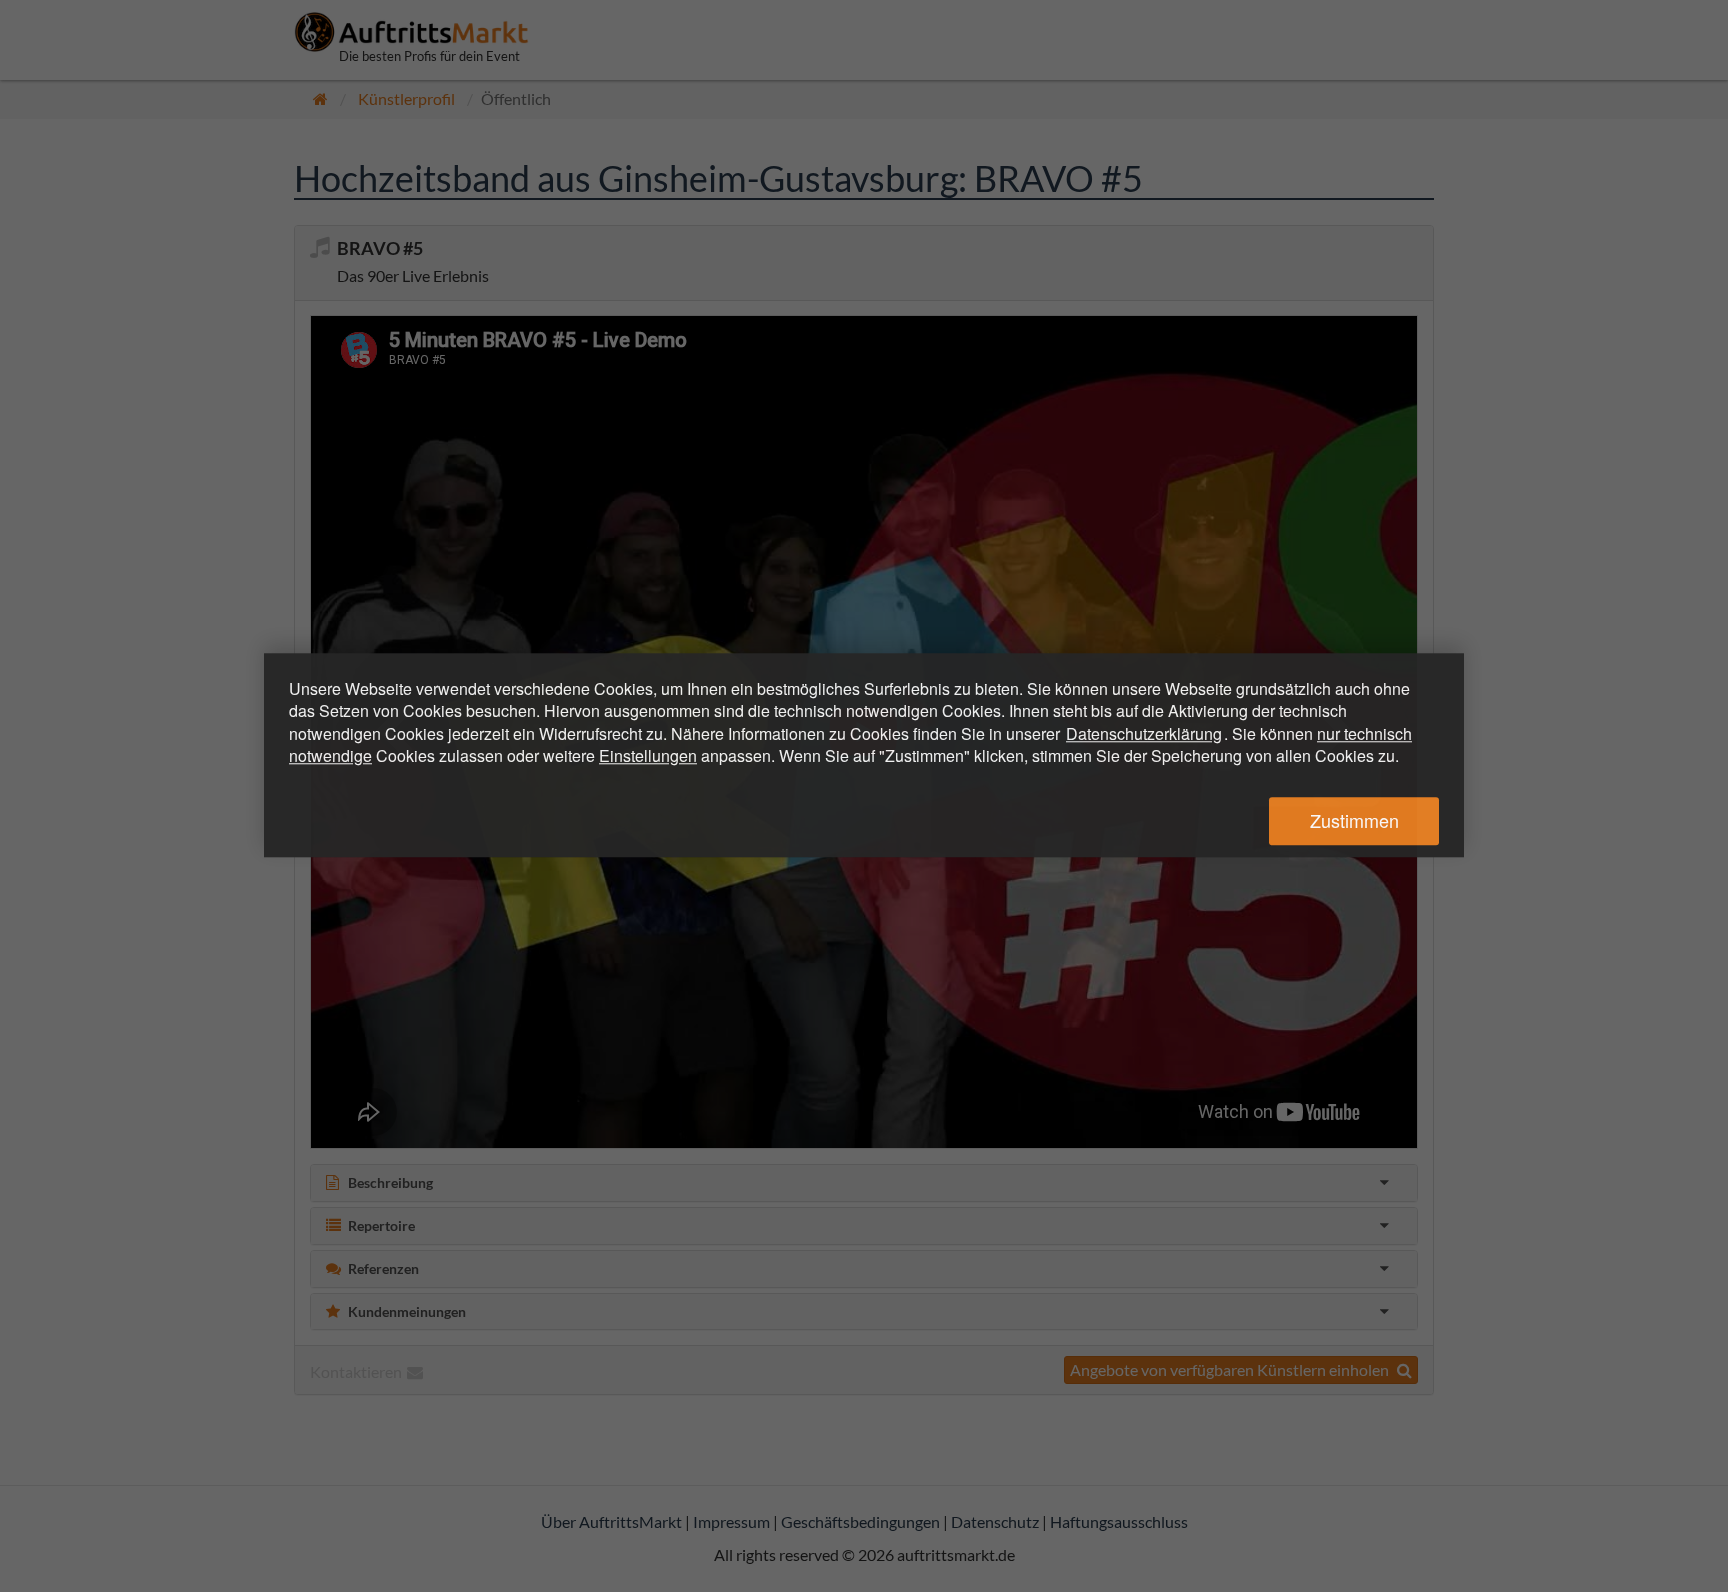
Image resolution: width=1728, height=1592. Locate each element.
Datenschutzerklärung (1144, 733)
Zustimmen (1354, 821)
